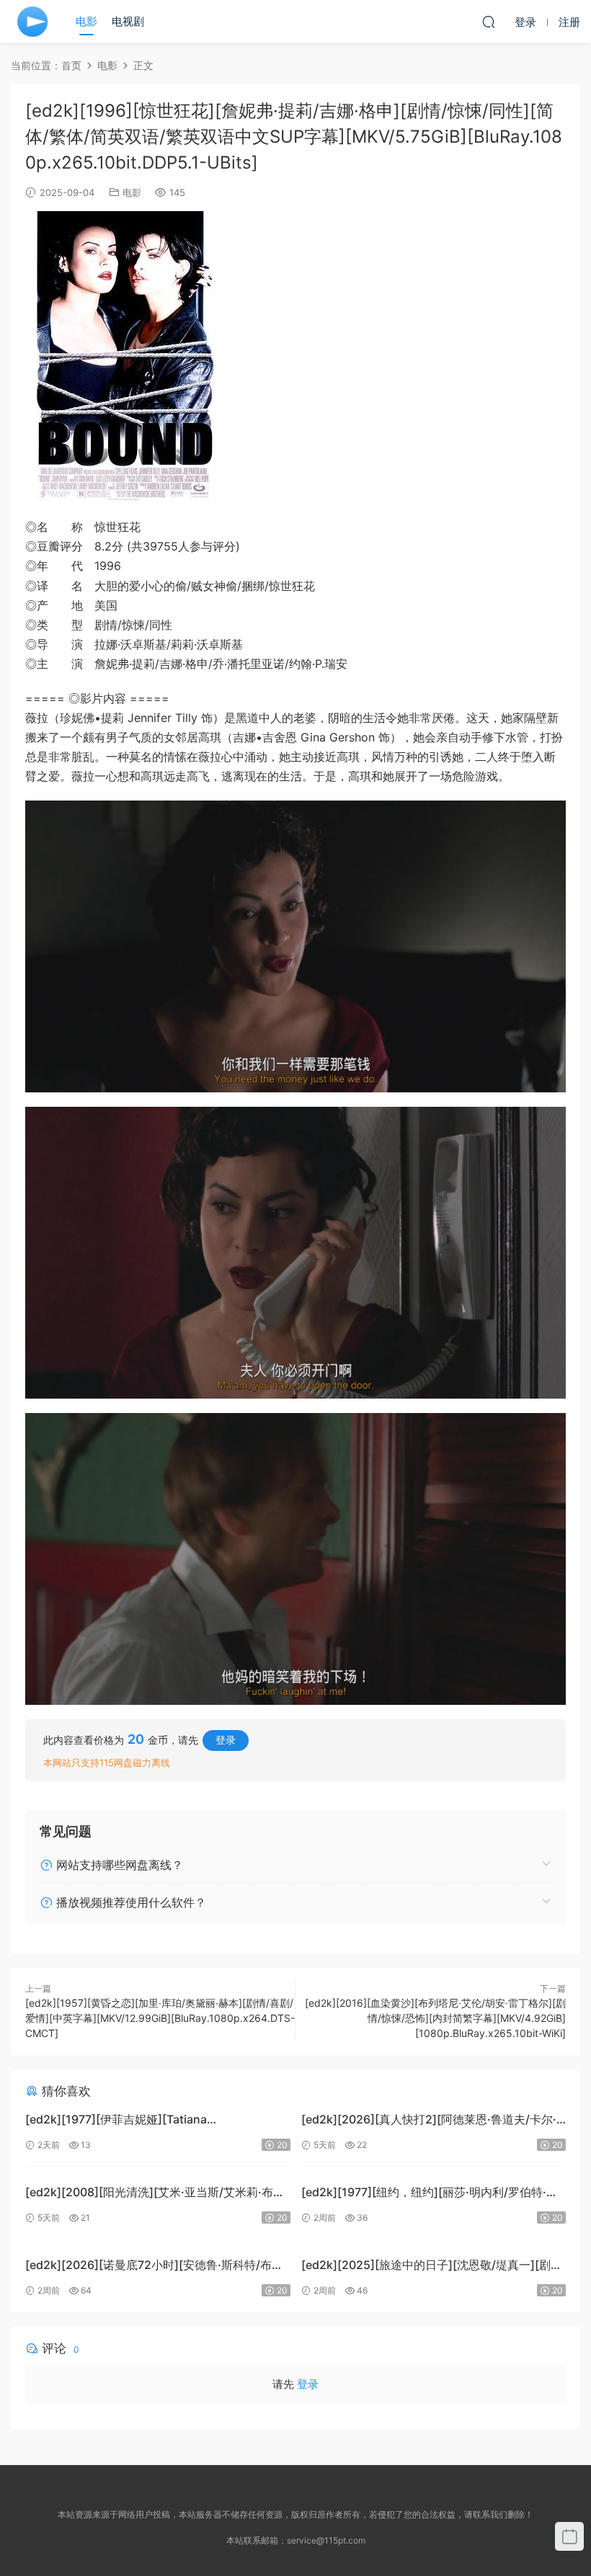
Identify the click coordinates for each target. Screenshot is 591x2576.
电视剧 (128, 21)
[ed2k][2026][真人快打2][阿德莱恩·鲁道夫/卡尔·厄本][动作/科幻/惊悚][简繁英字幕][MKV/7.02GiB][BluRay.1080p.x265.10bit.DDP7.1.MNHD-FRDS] (432, 2121)
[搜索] (489, 22)
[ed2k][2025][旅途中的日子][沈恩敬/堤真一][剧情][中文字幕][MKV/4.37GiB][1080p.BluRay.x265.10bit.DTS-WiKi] (426, 2267)
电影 (86, 21)
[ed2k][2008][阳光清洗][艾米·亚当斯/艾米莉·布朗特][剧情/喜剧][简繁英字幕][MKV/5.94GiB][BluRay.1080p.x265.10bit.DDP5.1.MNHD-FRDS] (156, 2194)
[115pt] (32, 22)
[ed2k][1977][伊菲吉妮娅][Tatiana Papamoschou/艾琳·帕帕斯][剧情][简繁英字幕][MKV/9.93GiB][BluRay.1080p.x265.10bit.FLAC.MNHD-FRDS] (151, 2121)
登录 (226, 1740)
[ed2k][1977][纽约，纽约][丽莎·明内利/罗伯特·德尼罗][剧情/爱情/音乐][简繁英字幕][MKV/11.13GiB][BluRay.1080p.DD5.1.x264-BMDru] (434, 2194)
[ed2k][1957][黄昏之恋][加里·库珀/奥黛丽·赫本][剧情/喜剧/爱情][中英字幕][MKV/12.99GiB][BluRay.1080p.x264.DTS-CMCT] (160, 2018)
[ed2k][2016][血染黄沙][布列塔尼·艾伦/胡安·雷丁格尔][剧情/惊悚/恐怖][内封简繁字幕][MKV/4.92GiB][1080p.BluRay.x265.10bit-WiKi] (435, 2018)
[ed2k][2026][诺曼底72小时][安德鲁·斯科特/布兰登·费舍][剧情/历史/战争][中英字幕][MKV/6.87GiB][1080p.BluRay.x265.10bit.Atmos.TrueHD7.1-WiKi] (154, 2267)
